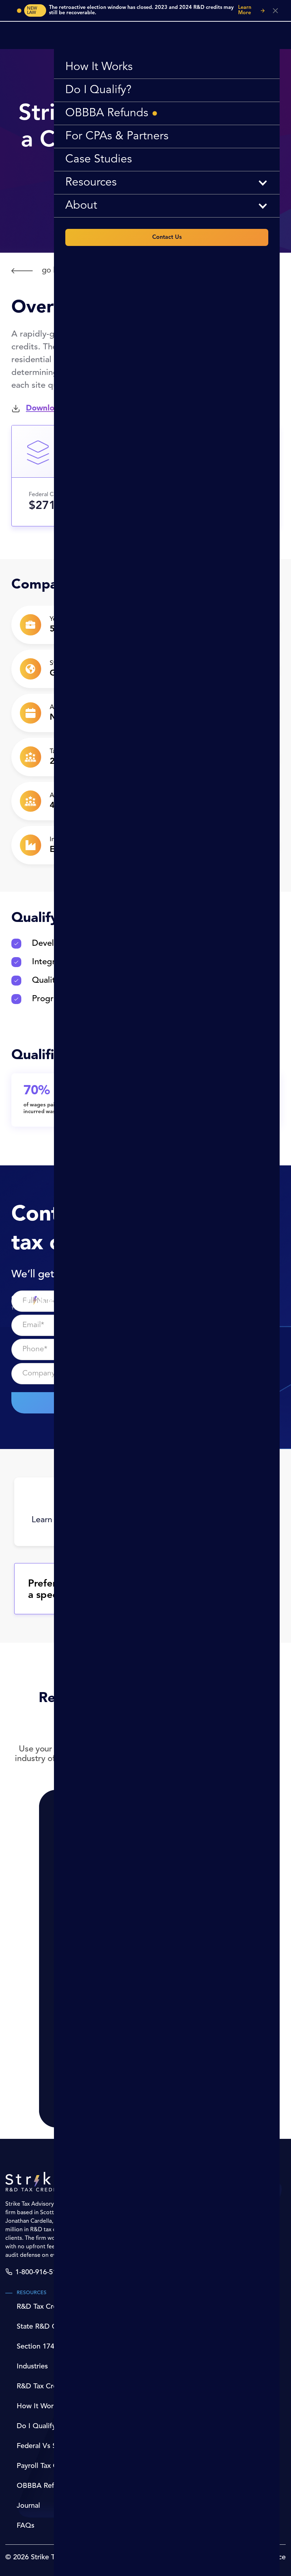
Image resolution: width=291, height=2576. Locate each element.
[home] (33, 1302)
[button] (167, 183)
